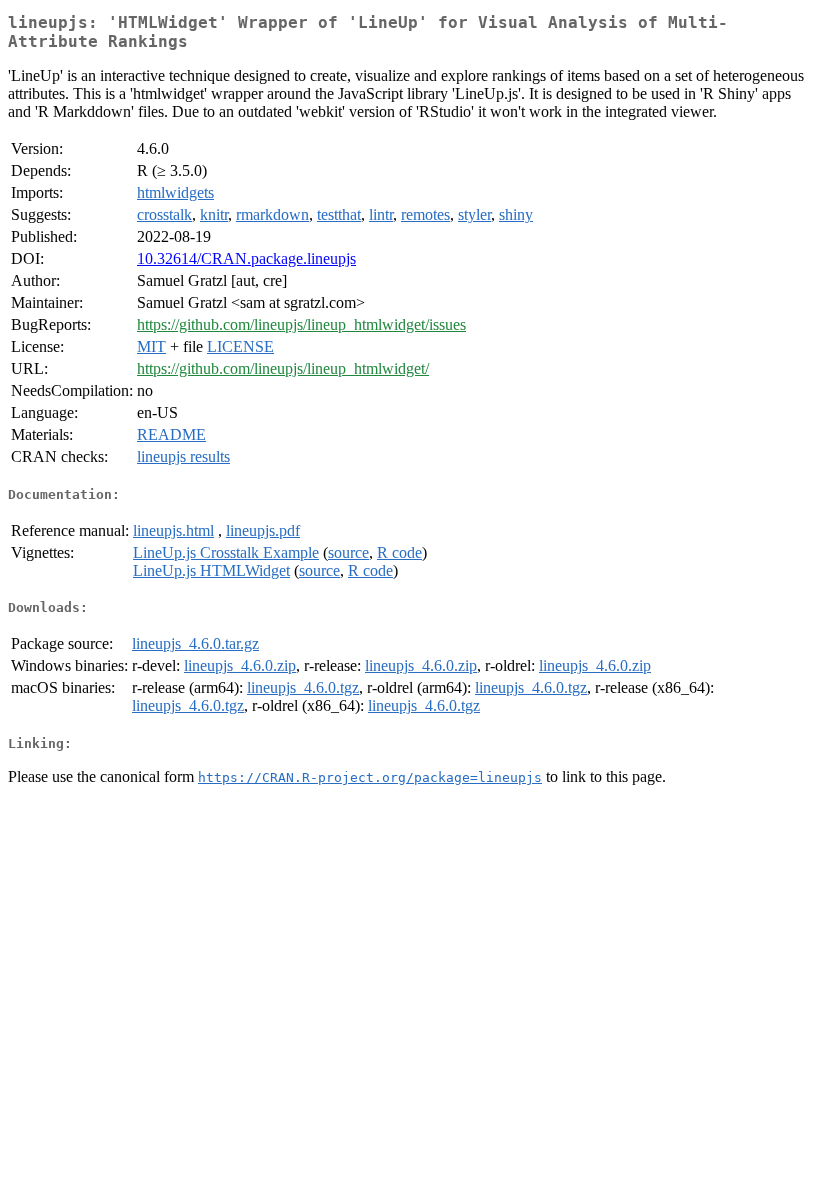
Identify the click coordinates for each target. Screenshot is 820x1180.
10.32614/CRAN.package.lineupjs (246, 258)
